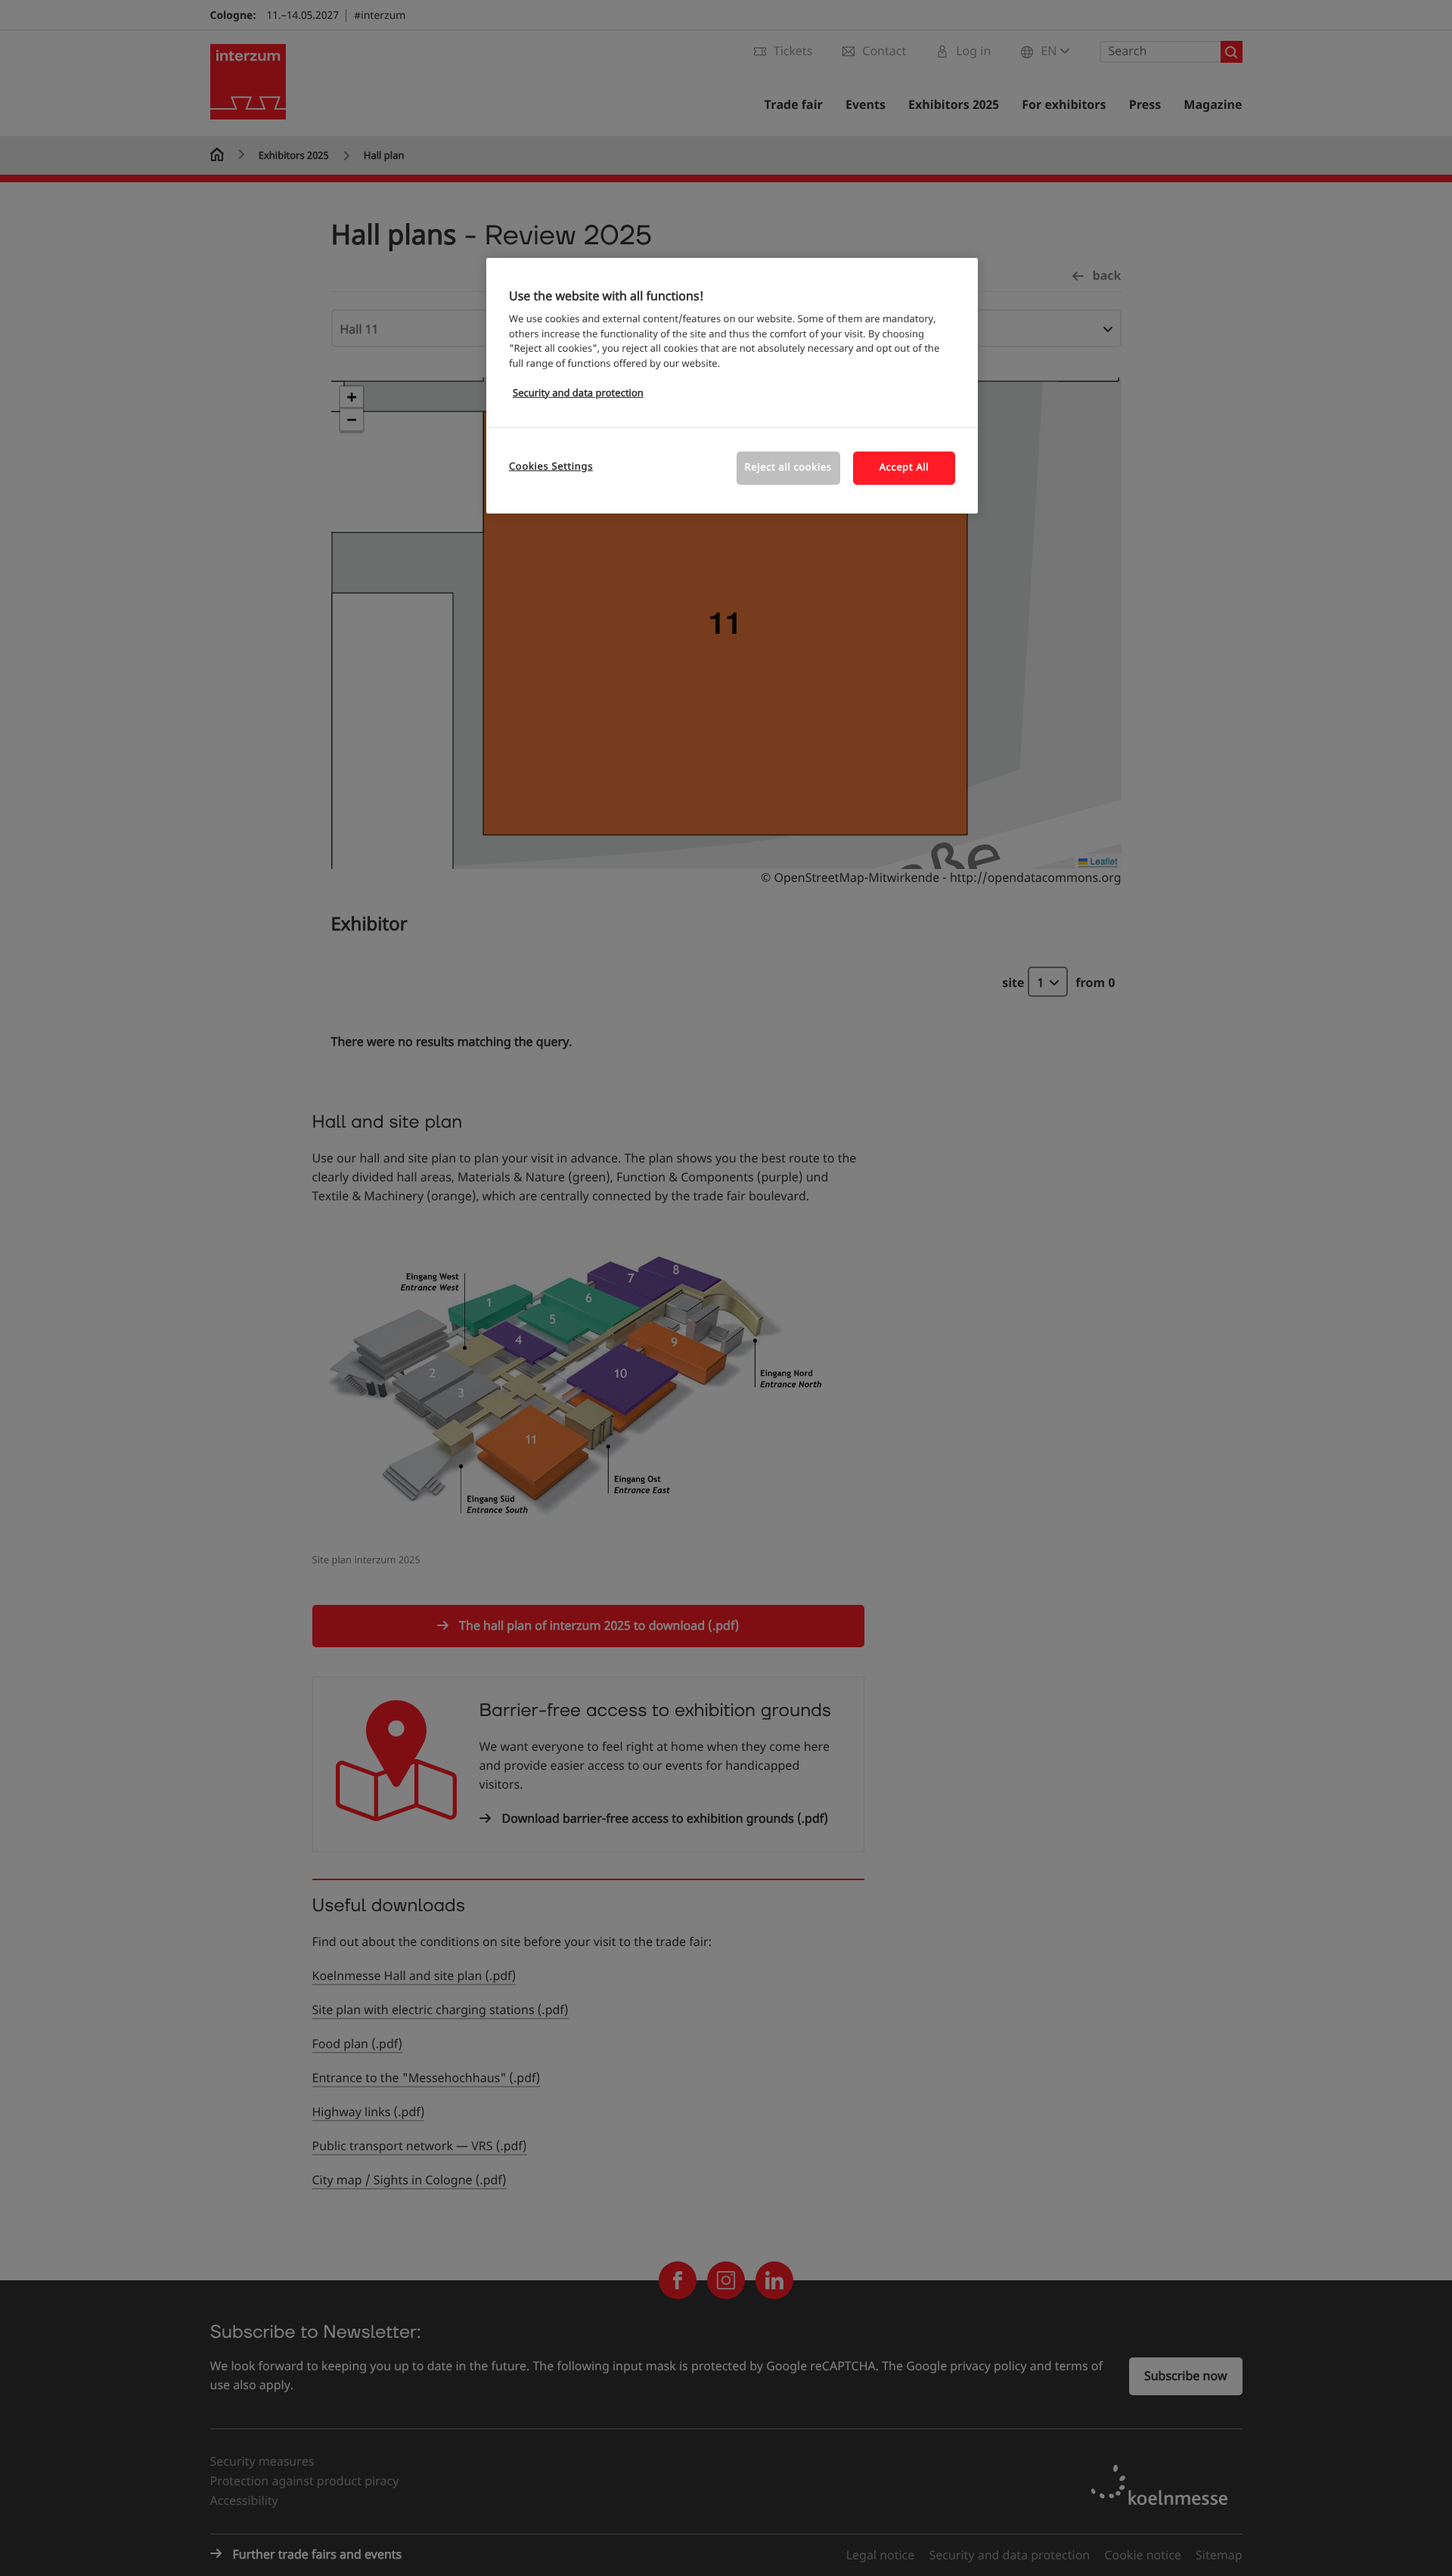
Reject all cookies (788, 468)
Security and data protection (578, 394)
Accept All (904, 468)
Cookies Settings (551, 467)
